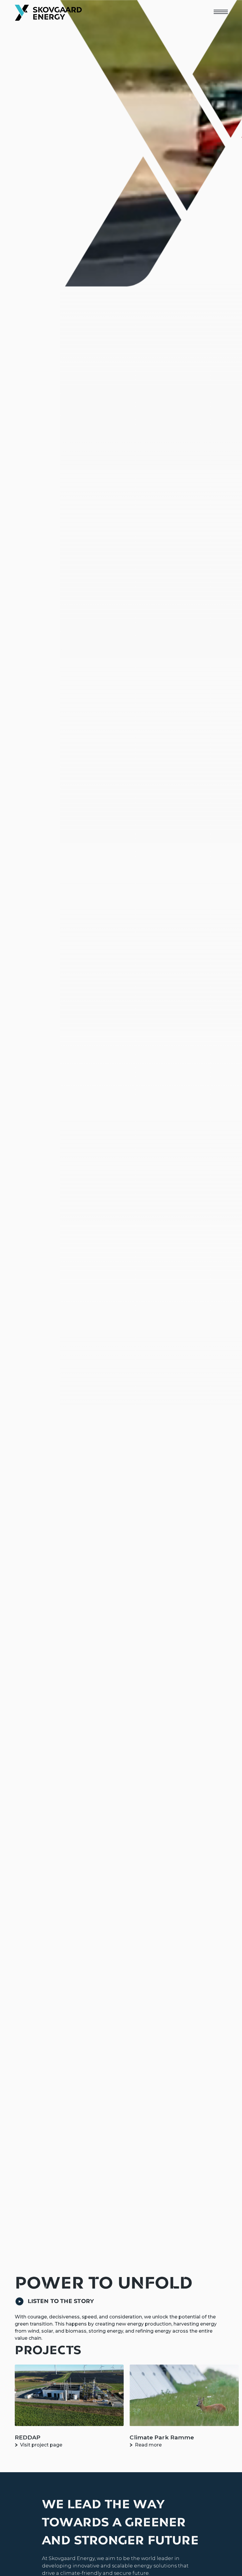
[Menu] (220, 12)
